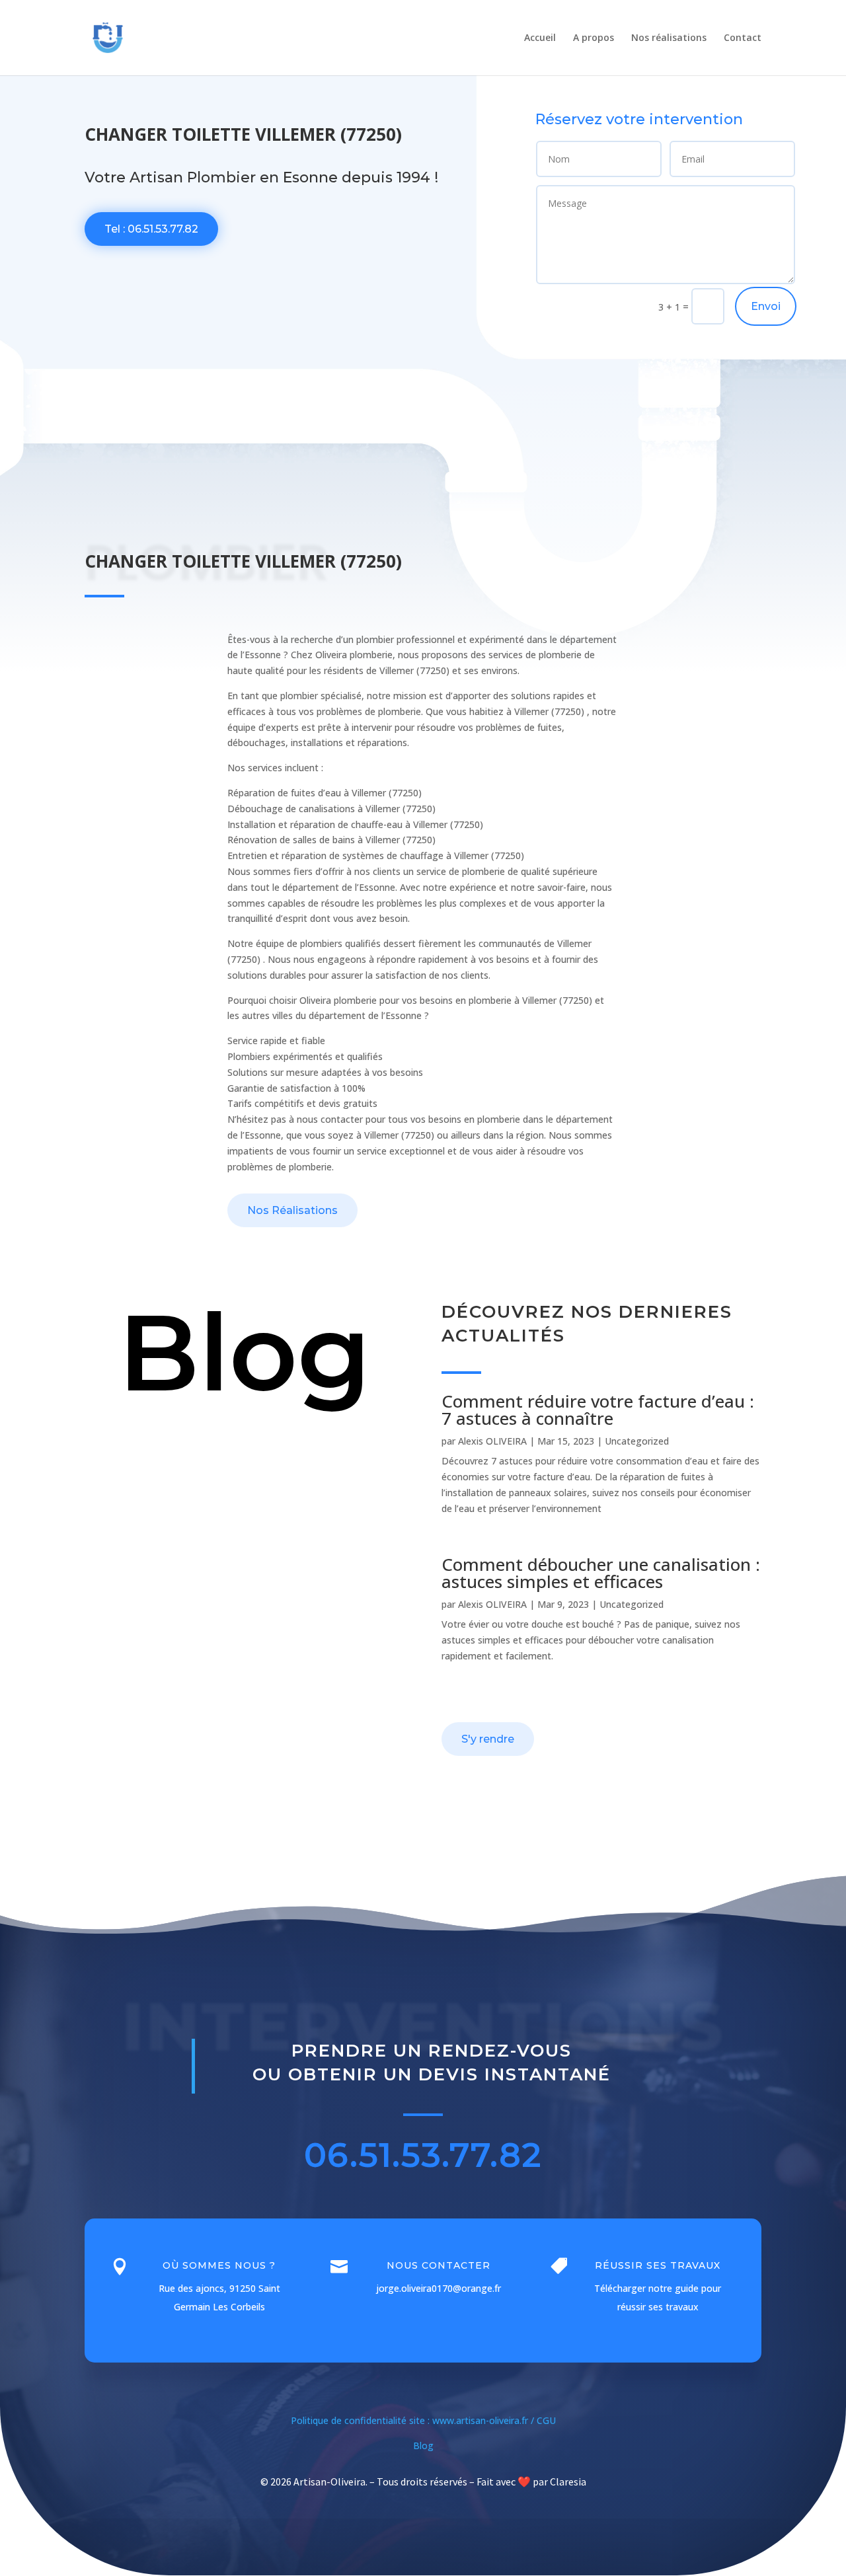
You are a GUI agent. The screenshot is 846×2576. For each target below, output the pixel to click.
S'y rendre (488, 1739)
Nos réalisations (669, 38)
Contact (743, 38)
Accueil (540, 38)
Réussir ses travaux (658, 2265)
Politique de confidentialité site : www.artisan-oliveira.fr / (414, 2420)
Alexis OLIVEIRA (492, 1441)
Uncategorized (637, 1441)
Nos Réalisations (292, 1210)
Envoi (766, 306)
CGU (546, 2420)
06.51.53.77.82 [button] (423, 2155)
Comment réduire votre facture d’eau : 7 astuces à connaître (598, 1410)
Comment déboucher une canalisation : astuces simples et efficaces (601, 1573)
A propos (594, 38)
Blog (423, 2445)
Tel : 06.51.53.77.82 (151, 229)
